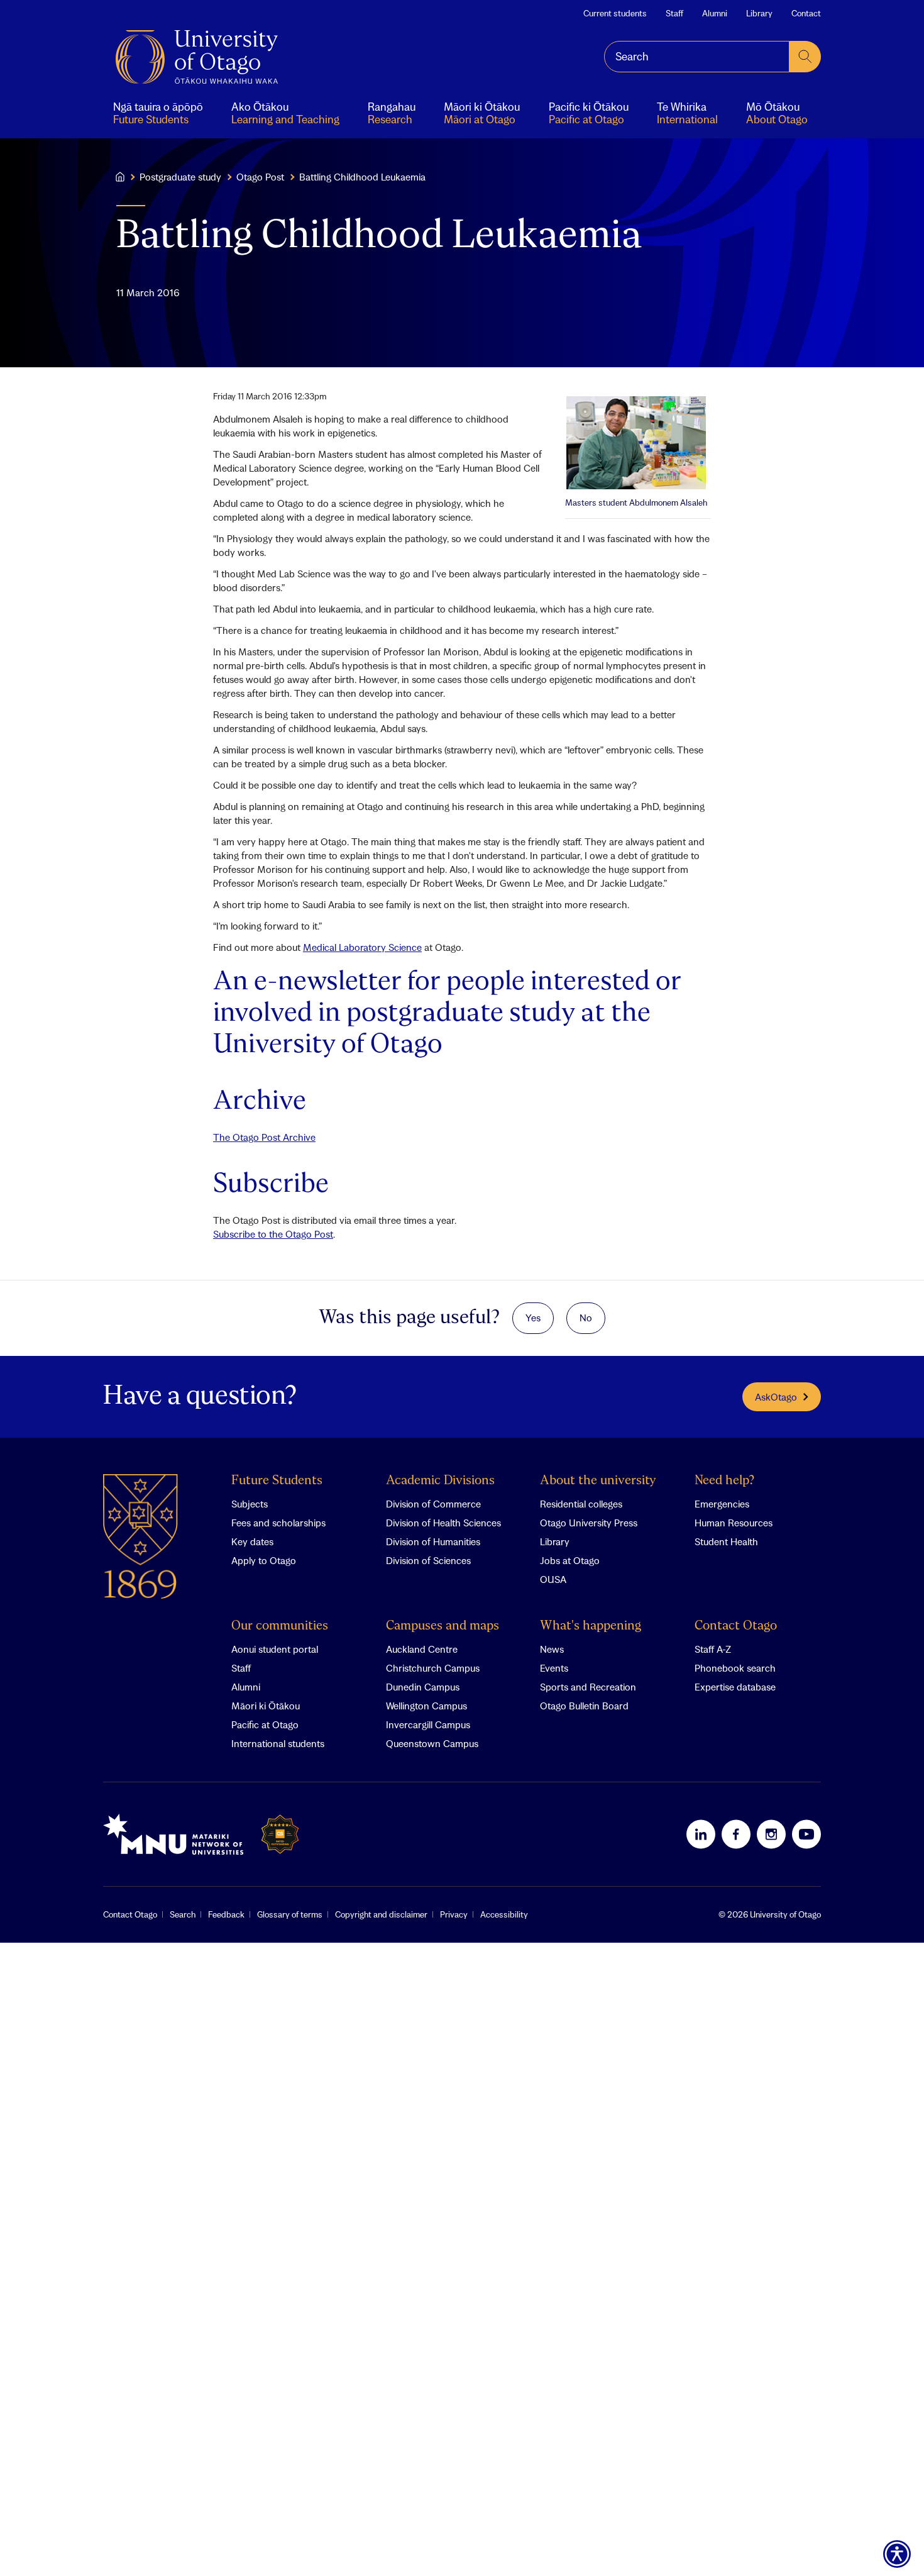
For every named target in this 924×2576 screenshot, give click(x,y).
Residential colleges (581, 1504)
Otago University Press (589, 1523)
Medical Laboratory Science (362, 947)
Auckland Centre (422, 1649)
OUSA (553, 1579)
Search (183, 1914)
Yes (533, 1318)
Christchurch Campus (433, 1668)
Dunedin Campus (423, 1687)
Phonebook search (735, 1668)
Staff (674, 13)
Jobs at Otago (570, 1560)
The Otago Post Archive (264, 1137)
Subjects (250, 1504)
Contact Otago (736, 1626)
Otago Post (260, 177)
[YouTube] (806, 1834)
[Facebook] (736, 1834)
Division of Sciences (428, 1560)
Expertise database (735, 1687)
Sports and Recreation (588, 1687)
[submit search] (805, 57)
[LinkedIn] (701, 1834)
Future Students (277, 1481)
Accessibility (504, 1914)
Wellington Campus (426, 1706)
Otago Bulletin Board (584, 1706)
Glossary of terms (290, 1914)
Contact (806, 13)
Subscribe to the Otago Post (273, 1234)
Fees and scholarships (278, 1523)
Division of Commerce (433, 1504)
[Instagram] (771, 1834)
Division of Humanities (433, 1541)
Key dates (252, 1541)
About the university (598, 1481)
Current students (615, 13)
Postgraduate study (180, 177)
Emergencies (722, 1504)
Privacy (454, 1914)
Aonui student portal (275, 1649)
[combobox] (697, 57)
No (586, 1318)
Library (759, 13)
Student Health (726, 1541)
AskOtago (776, 1397)
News (552, 1649)
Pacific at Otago (265, 1724)
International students (278, 1743)
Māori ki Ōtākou (266, 1706)
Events (554, 1668)
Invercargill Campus (428, 1724)
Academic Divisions (440, 1481)
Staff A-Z (713, 1649)
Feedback (226, 1914)
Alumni (715, 13)
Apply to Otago (264, 1560)
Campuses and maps (443, 1626)
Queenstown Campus (432, 1743)
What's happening (591, 1626)
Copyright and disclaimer (381, 1914)
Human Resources (734, 1523)
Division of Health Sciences (443, 1523)
